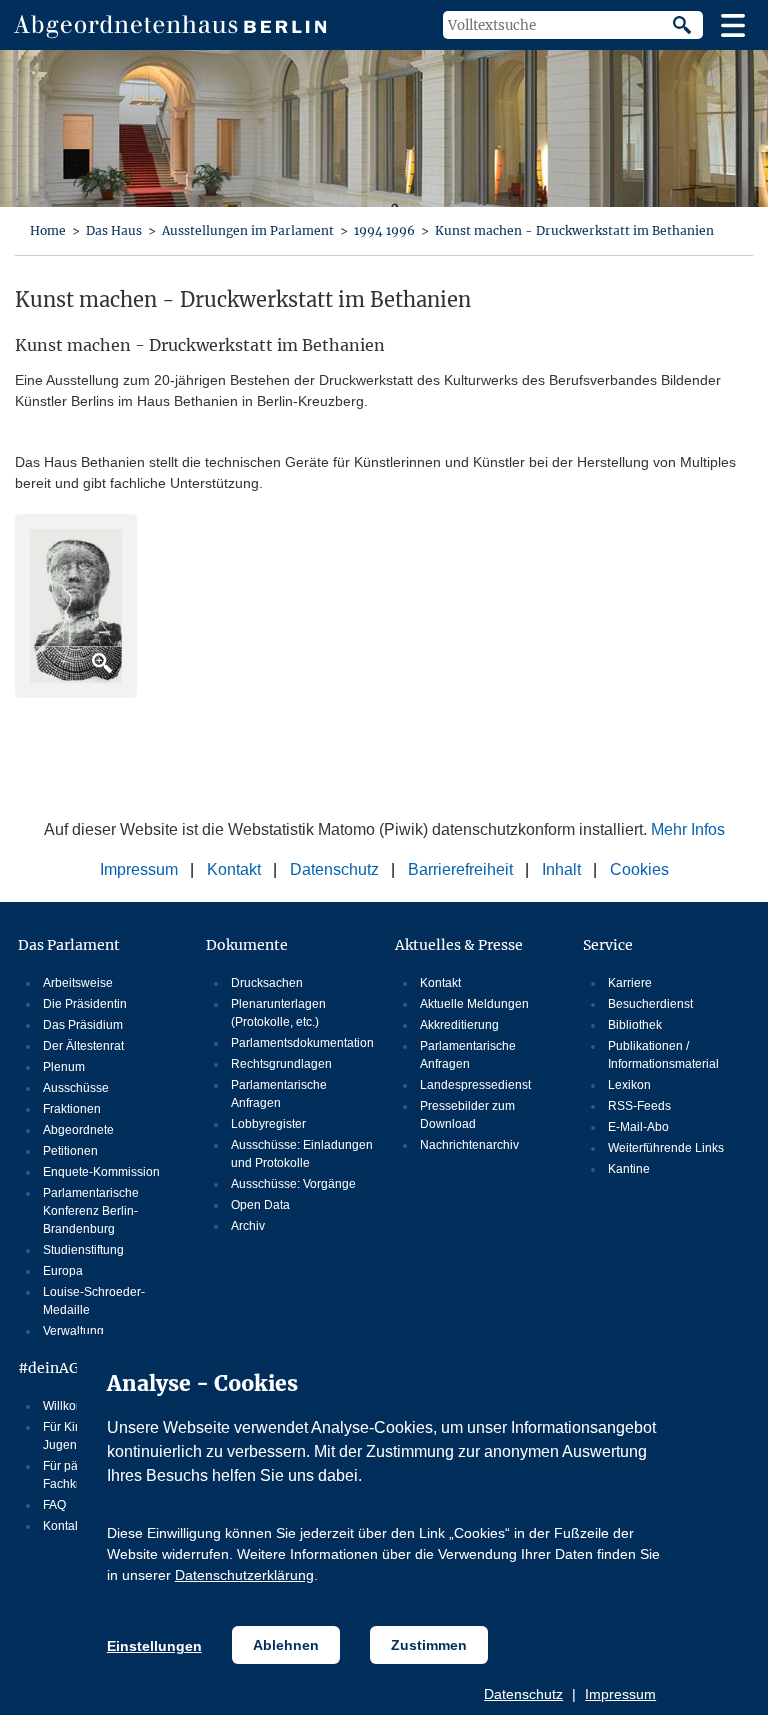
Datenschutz (523, 1694)
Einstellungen (154, 1646)
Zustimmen (429, 1645)
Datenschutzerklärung (244, 1575)
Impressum (620, 1694)
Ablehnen (286, 1645)
